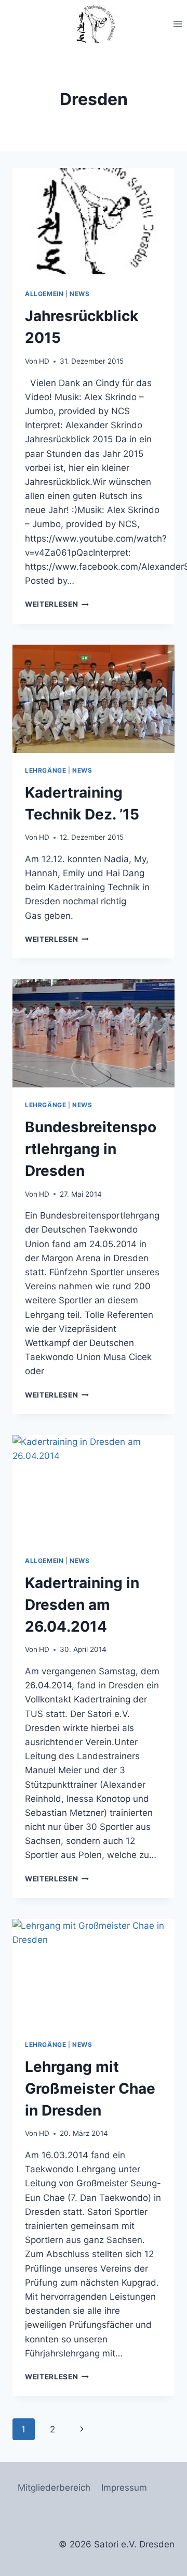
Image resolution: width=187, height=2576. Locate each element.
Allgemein (44, 294)
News (79, 294)
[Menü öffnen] (177, 24)
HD (44, 361)
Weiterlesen (57, 604)
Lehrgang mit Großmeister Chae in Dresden (90, 2088)
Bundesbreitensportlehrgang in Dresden (91, 1149)
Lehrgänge (45, 770)
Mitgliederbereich (54, 2488)
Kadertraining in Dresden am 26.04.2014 (82, 1605)
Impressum (124, 2488)
